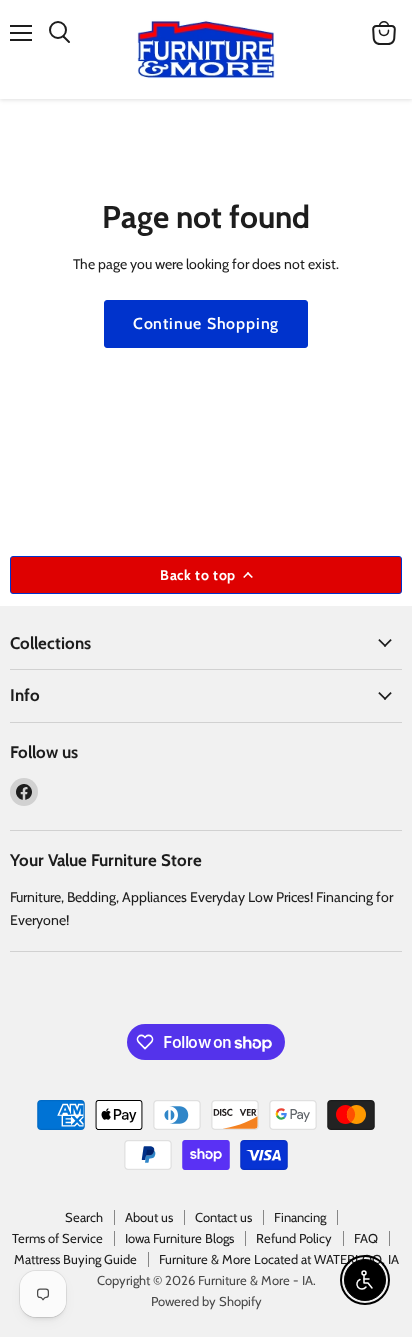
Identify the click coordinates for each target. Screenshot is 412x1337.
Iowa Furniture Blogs (179, 1238)
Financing (300, 1217)
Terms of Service (57, 1238)
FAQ (366, 1238)
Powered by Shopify (206, 1301)
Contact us (223, 1217)
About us (149, 1217)
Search (84, 1217)
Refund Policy (294, 1238)
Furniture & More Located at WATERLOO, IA (279, 1259)
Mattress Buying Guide (75, 1259)
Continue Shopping (206, 323)
